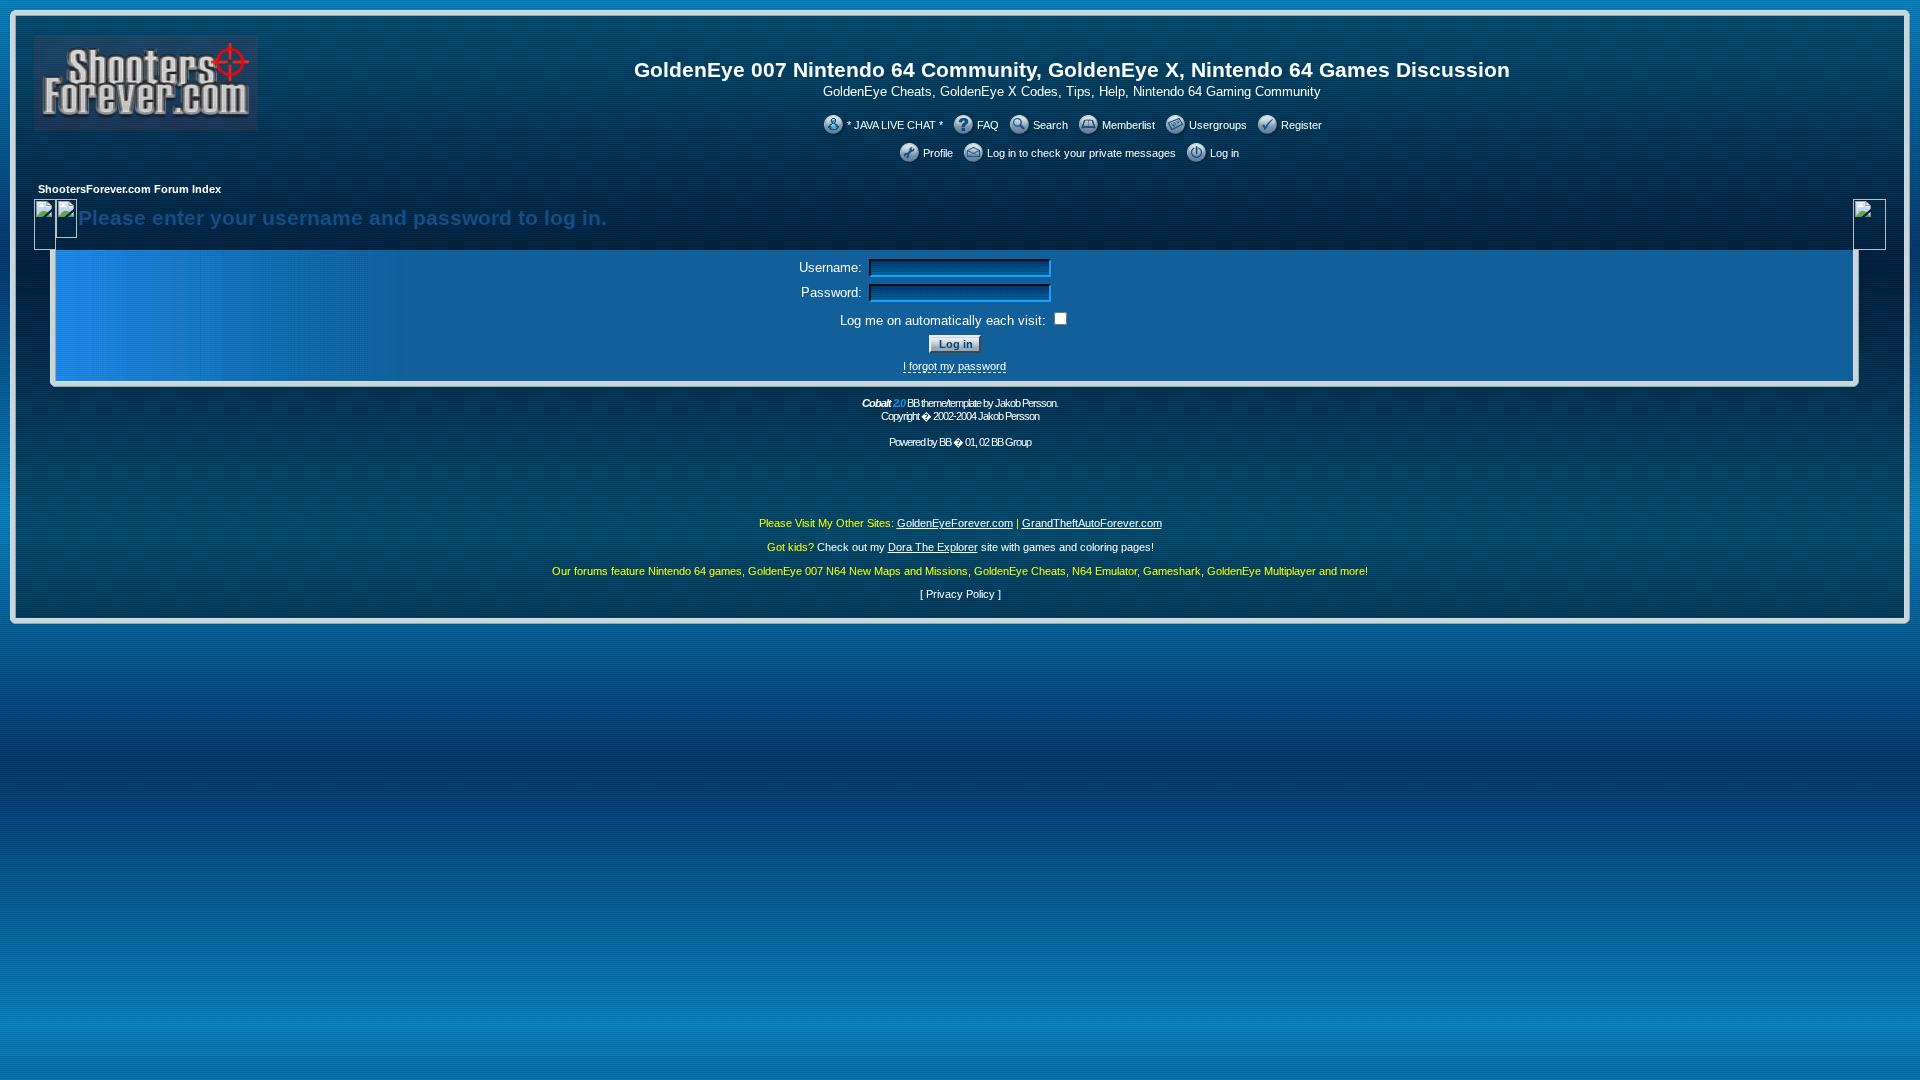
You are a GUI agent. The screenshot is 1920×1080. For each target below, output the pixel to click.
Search (1050, 125)
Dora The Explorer (933, 547)
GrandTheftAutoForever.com (1092, 523)
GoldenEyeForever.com (955, 523)
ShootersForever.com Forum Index (129, 189)
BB (945, 442)
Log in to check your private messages (1081, 153)
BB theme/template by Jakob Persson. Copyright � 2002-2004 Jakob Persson (960, 409)
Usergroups (1218, 125)
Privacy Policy (960, 594)
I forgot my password (954, 366)
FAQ (988, 125)
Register (1301, 125)
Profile (938, 153)
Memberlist (1128, 125)
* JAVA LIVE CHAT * (895, 125)
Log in (1224, 153)
